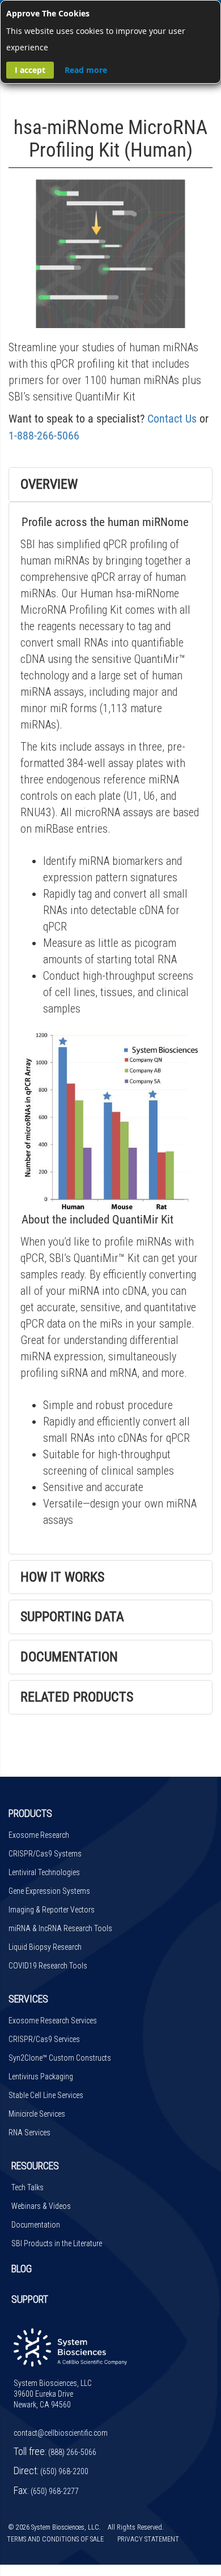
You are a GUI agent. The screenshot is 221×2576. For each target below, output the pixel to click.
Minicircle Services (37, 2114)
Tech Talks (27, 2187)
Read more (86, 70)
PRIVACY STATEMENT (148, 2539)
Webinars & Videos (41, 2206)
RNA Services (29, 2133)
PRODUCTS (30, 1813)
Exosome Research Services (53, 2021)
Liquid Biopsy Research (45, 1947)
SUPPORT (30, 2299)
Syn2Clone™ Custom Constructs (60, 2058)
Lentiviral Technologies (44, 1872)
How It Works (62, 1577)
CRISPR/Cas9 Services (44, 2039)
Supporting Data (72, 1617)
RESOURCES (35, 2166)
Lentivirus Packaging (41, 2077)
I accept (30, 70)
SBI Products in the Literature (57, 2243)
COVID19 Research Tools (48, 1966)
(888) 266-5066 (72, 2452)
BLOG (22, 2269)
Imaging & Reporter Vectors (52, 1910)
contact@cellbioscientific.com (61, 2433)
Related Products (77, 1697)
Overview (49, 484)
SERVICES (28, 1999)
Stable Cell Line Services (46, 2095)
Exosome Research (39, 1835)
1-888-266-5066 (44, 436)
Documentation (69, 1657)
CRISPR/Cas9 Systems (45, 1854)
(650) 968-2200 (64, 2471)
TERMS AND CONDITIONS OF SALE (55, 2539)
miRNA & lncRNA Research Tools (60, 1928)
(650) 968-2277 (55, 2491)
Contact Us (172, 419)
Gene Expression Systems (49, 1891)
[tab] (110, 484)
